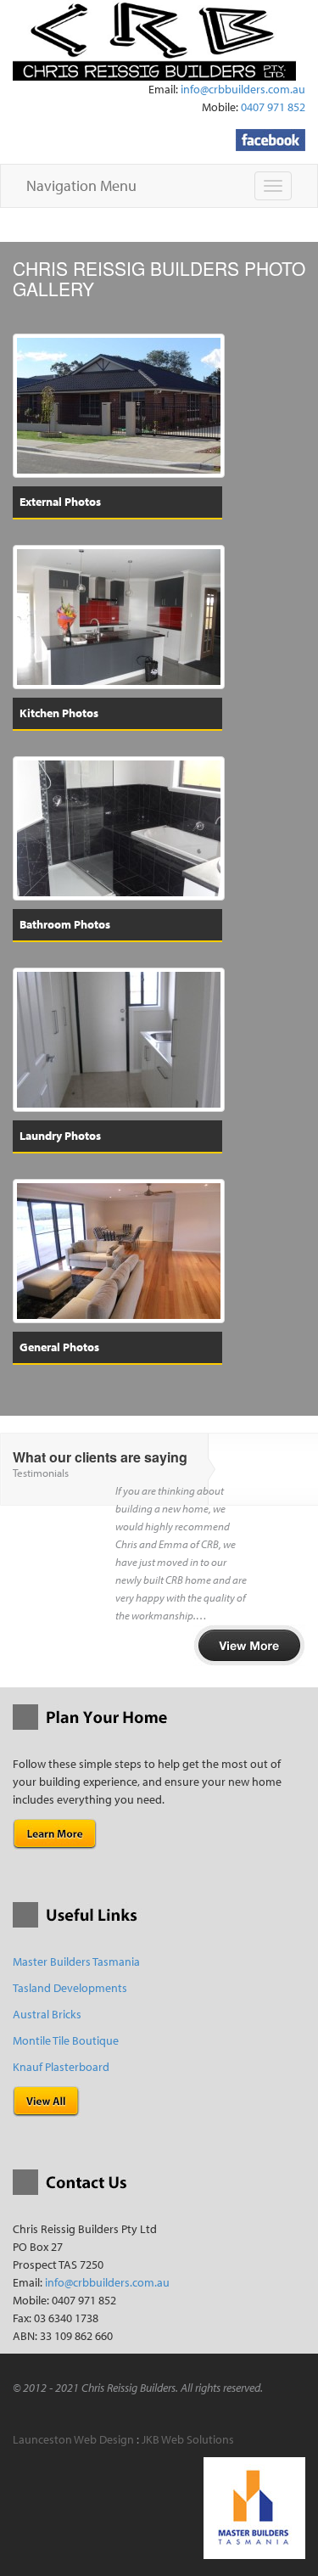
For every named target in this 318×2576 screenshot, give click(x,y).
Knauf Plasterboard (61, 2067)
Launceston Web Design (73, 2439)
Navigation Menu (81, 185)
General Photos (59, 1347)
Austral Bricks (47, 2014)
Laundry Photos (60, 1136)
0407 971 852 (273, 107)
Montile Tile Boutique (66, 2040)
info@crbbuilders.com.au (243, 89)
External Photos (60, 502)
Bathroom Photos (65, 924)
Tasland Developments (70, 1988)
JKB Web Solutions (188, 2439)
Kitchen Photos (59, 713)
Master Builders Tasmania (76, 1961)
